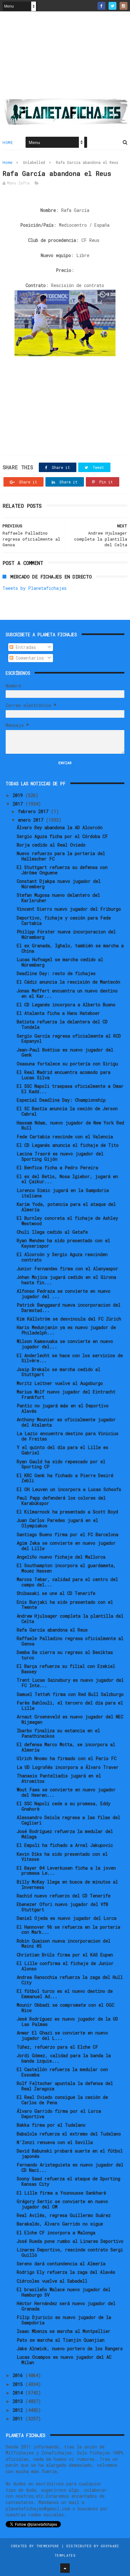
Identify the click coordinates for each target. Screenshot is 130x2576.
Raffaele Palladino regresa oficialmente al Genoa (70, 1641)
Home (8, 142)
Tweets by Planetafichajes (35, 588)
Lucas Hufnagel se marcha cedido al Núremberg (60, 962)
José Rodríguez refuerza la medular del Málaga (65, 1834)
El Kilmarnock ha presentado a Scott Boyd (67, 1512)
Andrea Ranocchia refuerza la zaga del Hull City (70, 1980)
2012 (19, 2410)
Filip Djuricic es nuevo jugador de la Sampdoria (64, 2320)
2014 (19, 2393)
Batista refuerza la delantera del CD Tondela (62, 1024)
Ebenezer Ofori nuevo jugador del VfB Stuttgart (62, 1907)
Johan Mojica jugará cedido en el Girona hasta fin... (66, 1280)
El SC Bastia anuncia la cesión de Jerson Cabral (67, 1111)
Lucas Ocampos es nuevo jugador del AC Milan (64, 2360)
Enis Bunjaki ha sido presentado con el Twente (65, 1605)
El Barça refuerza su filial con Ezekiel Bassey (66, 1669)
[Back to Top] (65, 2568)
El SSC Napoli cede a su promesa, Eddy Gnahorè (64, 1806)
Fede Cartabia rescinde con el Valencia (65, 1137)
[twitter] (112, 6)
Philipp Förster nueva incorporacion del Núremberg (66, 934)
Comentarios (29, 658)
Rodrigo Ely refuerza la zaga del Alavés (66, 2272)
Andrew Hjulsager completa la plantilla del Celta (70, 1619)
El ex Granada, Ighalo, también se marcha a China (70, 948)
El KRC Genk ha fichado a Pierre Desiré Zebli (65, 1478)
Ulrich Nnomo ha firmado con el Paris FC (67, 1758)
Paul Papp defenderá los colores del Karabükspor (61, 1501)
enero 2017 (32, 820)
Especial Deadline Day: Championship (61, 1100)
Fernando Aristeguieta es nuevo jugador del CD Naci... (70, 2167)
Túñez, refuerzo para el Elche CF (57, 2047)
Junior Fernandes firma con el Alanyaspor (68, 1269)
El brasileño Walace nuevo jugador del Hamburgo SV (64, 2292)
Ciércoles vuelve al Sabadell (52, 2281)
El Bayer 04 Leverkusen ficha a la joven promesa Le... (66, 1871)
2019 (19, 795)
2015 (19, 2384)
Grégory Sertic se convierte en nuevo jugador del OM (62, 2204)
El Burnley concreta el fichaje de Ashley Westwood (67, 1221)
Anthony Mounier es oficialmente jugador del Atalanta (66, 1422)
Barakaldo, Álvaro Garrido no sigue (60, 2224)
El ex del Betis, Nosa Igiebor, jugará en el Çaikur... (67, 1179)
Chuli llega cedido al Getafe (52, 1232)
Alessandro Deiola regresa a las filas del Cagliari (68, 1820)
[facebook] (101, 6)
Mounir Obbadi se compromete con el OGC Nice (65, 2008)
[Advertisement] (65, 57)
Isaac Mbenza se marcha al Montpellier (64, 2331)
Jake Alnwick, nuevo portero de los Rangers (70, 2348)
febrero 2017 (34, 811)
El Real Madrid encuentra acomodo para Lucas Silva (64, 1075)
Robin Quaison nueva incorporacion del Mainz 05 (64, 1944)
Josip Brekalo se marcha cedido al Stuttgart (59, 1372)
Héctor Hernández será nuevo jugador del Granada (66, 2306)
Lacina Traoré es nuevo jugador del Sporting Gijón (60, 1156)
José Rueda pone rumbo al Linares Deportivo (70, 2241)
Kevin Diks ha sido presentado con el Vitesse (62, 1857)
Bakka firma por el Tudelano (51, 2125)
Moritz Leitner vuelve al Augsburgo (60, 1383)
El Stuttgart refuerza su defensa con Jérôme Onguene (62, 870)
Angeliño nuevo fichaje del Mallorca (61, 1557)
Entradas (25, 647)
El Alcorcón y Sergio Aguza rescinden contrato (62, 1257)
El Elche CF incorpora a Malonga (56, 2233)
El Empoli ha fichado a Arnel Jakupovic (65, 1845)
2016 (19, 2375)
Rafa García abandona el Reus (52, 1630)
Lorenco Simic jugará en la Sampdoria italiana (63, 1193)
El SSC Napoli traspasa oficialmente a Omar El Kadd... (70, 1089)
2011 (19, 2419)
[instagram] (124, 6)
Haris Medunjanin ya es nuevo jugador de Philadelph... (66, 1330)
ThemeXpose (48, 2546)
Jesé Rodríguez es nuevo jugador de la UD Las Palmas (67, 2022)
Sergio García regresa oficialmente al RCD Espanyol (69, 1039)
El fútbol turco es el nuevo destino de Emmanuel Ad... (65, 1994)
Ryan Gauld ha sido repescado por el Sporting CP (61, 1464)
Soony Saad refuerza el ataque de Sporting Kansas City (68, 2181)
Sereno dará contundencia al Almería (61, 2264)
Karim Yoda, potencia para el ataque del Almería (66, 1207)
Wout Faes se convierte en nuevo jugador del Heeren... (66, 1792)
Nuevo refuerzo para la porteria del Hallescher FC (61, 856)
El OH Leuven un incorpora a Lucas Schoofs (69, 1489)
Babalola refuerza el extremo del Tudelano (69, 2134)
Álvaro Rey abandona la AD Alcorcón (60, 827)
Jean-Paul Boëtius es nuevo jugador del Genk (65, 1052)
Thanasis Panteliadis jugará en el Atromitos (59, 1778)
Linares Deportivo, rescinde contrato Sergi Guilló (70, 2252)
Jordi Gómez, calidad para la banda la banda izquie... (64, 2058)
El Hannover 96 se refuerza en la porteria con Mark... (68, 1930)
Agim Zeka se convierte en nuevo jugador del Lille (66, 1546)
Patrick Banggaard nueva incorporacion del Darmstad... (69, 1308)
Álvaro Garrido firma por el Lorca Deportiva (59, 2114)
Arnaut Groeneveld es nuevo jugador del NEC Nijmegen (70, 1719)
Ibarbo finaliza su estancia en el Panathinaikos (58, 1733)
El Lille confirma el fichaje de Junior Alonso (65, 1966)
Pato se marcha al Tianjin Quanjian (61, 2340)
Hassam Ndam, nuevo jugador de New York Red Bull (70, 1125)
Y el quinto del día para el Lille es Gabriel (62, 1450)
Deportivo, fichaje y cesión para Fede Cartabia (64, 920)
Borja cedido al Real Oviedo (51, 845)
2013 (19, 2401)
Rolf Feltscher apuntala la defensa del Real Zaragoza (65, 2086)
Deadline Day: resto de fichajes (56, 973)
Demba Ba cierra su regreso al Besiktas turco (65, 1655)
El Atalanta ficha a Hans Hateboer (58, 1013)
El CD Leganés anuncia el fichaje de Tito (68, 1145)
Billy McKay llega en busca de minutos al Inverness (67, 1884)
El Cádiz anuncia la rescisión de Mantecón (68, 982)
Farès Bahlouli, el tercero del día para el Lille (70, 1705)
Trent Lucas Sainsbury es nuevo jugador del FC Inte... (70, 1683)
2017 (19, 804)
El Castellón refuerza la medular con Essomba (62, 2072)
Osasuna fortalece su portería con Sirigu (67, 1064)
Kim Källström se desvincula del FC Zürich (69, 1319)
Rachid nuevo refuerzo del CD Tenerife (64, 1896)
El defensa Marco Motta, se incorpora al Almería (66, 1747)
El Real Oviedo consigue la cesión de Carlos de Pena (62, 2100)
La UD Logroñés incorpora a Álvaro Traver (68, 1767)
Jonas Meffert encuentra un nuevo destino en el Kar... (67, 993)
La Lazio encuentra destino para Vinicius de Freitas (68, 1436)
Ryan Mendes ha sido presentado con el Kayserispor (63, 1243)
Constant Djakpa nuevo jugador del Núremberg (59, 884)
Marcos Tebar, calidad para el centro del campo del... (67, 1582)
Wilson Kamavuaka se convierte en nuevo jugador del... (65, 1344)
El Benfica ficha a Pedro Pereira (57, 1168)
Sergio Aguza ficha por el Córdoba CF (62, 836)
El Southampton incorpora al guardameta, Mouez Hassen (66, 1568)
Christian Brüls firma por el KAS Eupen (65, 1955)
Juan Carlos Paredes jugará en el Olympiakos (57, 1523)
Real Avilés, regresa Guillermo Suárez (64, 2215)
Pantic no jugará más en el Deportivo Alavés (63, 1408)
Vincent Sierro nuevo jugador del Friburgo (69, 909)
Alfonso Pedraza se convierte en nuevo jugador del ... (64, 1294)
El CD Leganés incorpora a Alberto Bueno (66, 1005)
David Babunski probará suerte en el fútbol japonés (70, 2154)
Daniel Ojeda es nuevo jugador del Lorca (67, 1918)
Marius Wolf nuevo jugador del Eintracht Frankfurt (66, 1394)
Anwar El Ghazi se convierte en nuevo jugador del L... (62, 2035)
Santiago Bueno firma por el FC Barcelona (68, 1534)
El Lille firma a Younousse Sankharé (61, 2193)
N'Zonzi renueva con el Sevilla (55, 2142)
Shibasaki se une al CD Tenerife (56, 1593)
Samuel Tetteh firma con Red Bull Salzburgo (70, 1694)
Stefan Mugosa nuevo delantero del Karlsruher (58, 898)
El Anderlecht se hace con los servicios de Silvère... (70, 1358)
